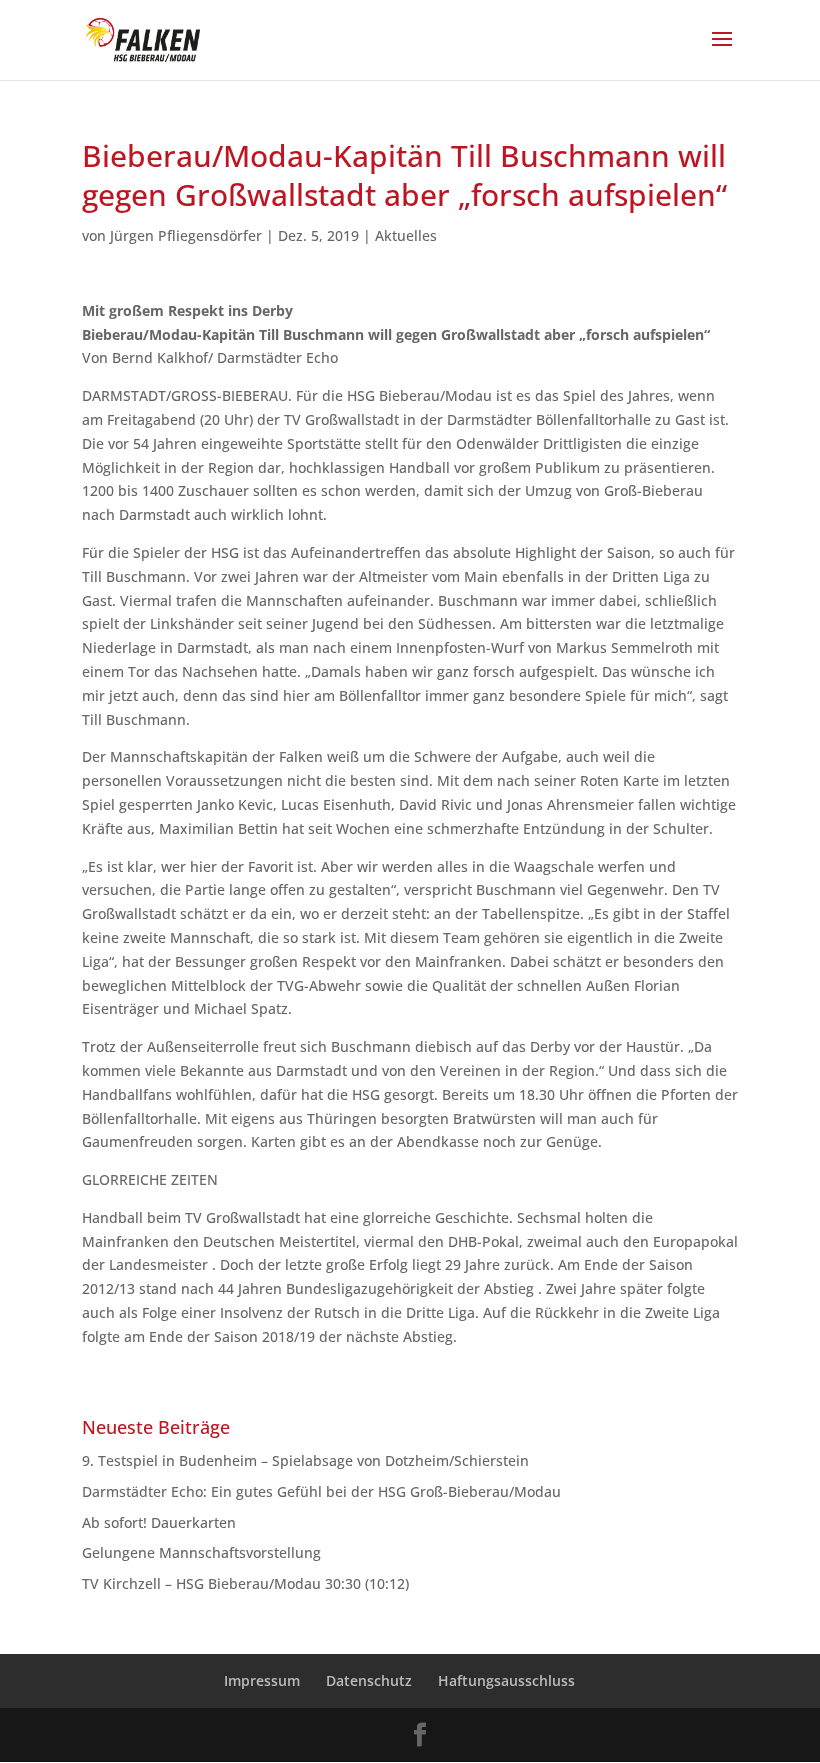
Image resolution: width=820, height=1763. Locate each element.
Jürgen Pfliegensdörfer (186, 235)
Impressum (262, 1680)
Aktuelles (406, 235)
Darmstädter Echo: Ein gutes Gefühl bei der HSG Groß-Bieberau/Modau (321, 1491)
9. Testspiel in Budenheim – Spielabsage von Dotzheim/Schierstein (305, 1460)
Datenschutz (369, 1680)
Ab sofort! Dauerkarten (159, 1522)
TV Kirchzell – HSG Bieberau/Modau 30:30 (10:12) (245, 1583)
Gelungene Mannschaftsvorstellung (201, 1552)
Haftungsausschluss (506, 1680)
